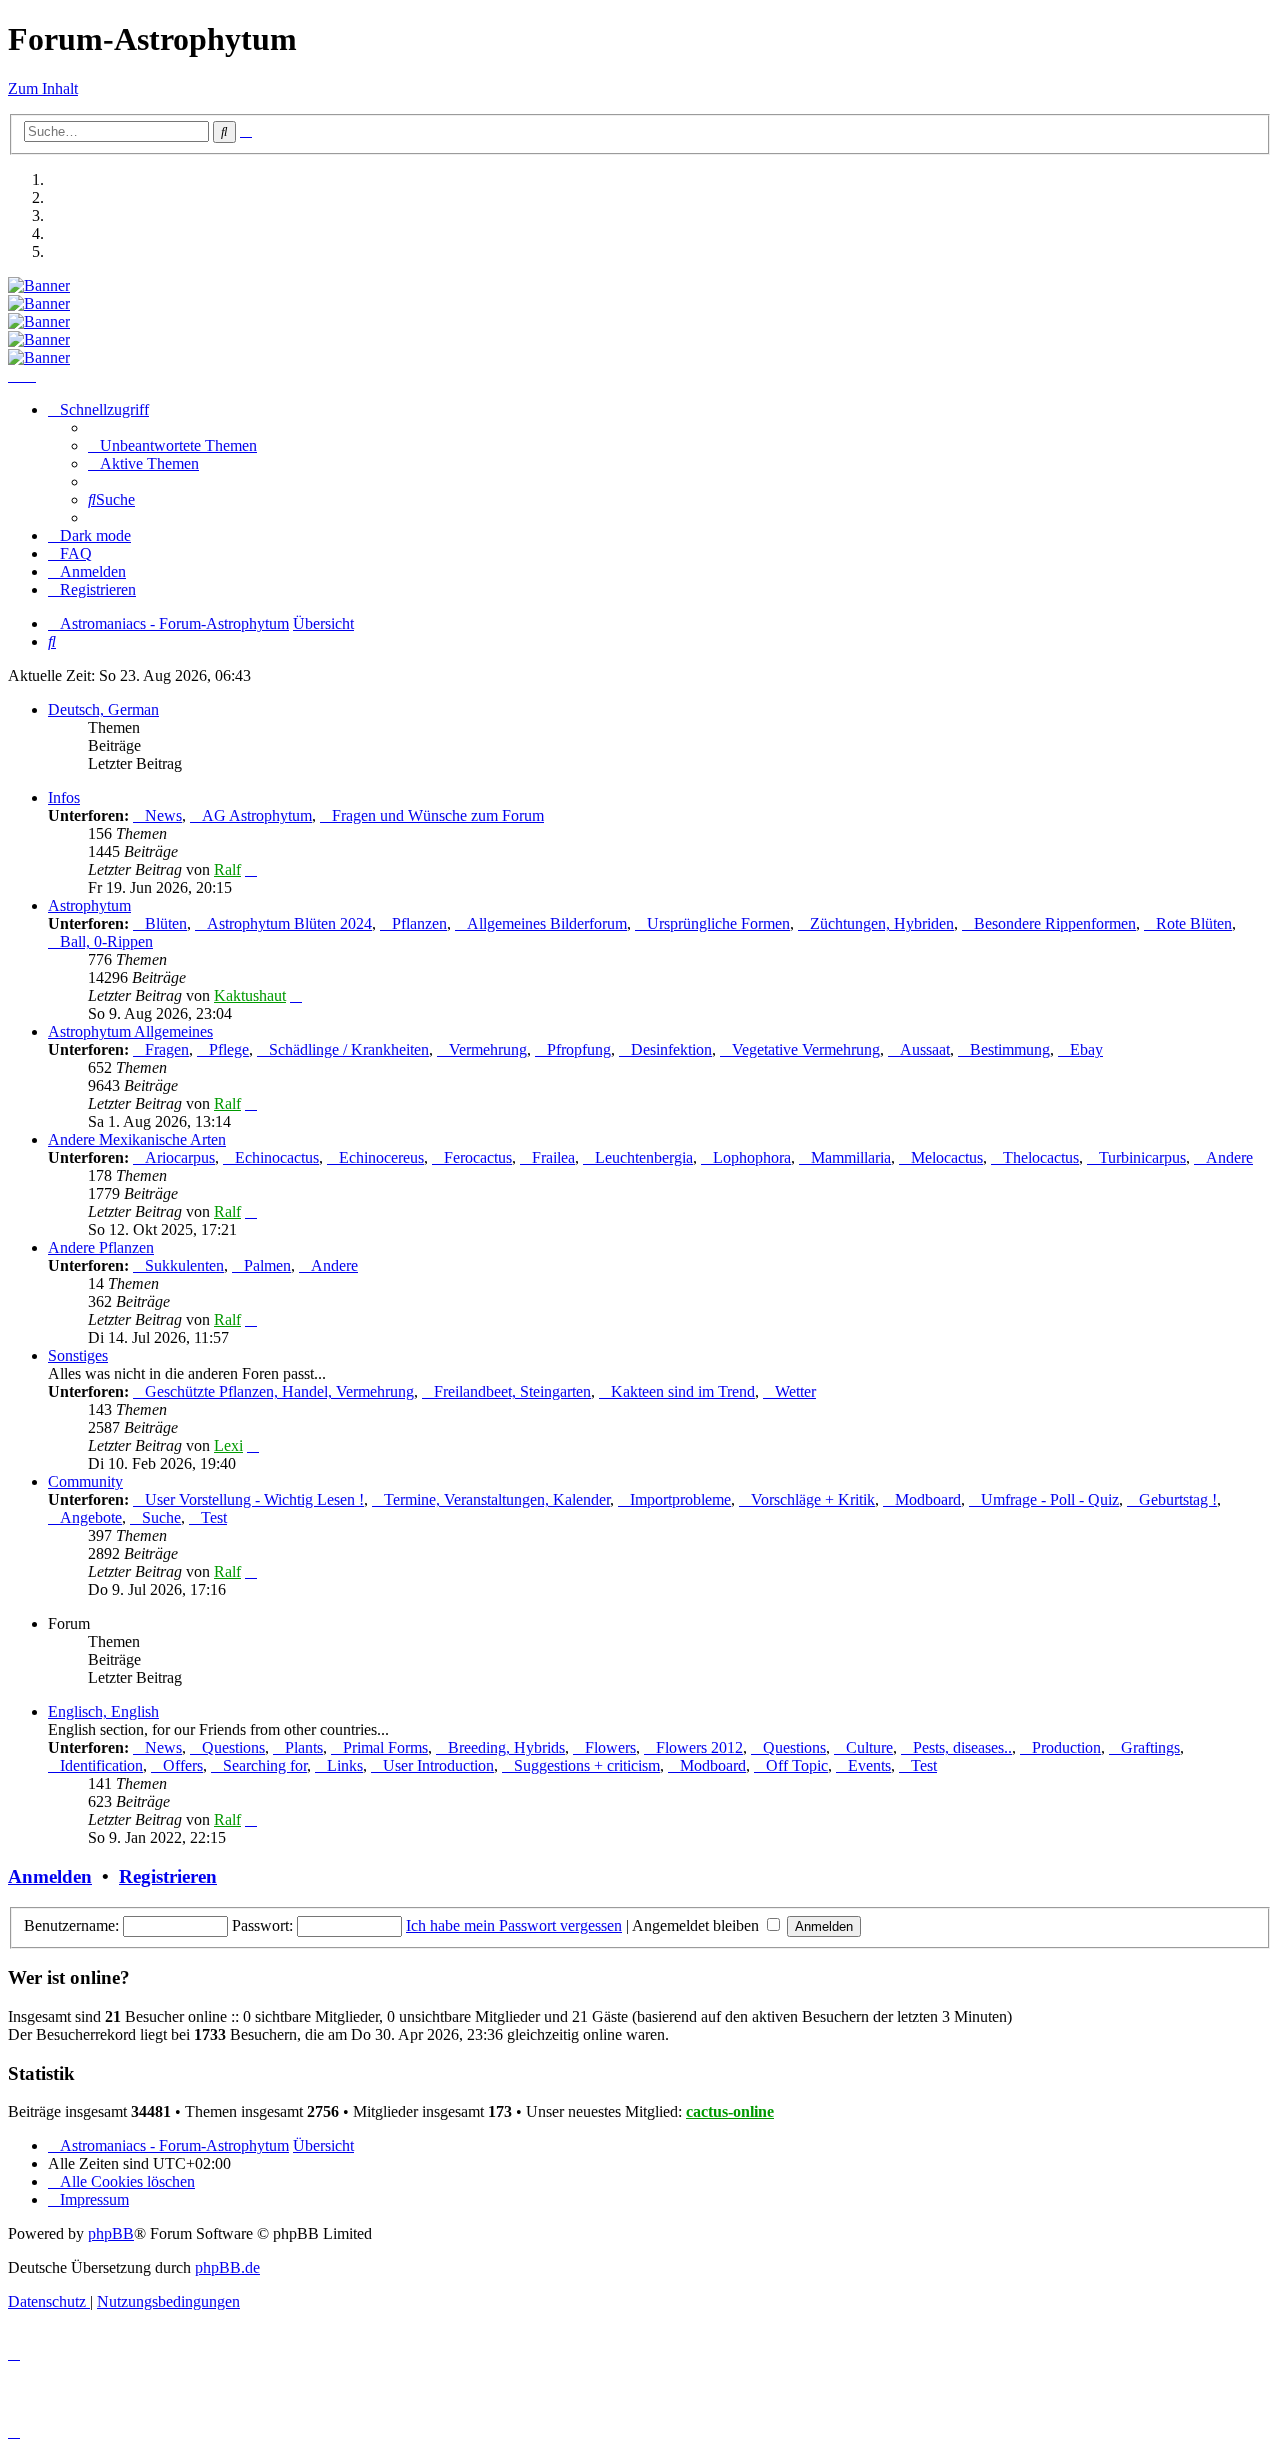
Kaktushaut (250, 995)
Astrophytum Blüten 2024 (289, 923)
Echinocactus (277, 1157)
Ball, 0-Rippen (106, 941)
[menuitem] (172, 445)
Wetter (795, 1391)
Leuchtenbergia (644, 1157)
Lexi (228, 1445)
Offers (183, 1765)
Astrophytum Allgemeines (130, 1031)
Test (214, 1517)
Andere (1229, 1157)
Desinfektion (671, 1049)
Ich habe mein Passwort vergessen (514, 1925)
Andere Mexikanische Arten (137, 1139)
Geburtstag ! (1178, 1499)
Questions (233, 1747)
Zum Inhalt (43, 88)
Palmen (267, 1265)
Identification (101, 1765)
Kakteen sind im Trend (683, 1391)
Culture (869, 1747)
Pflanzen (419, 923)
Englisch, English (103, 1711)
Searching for (265, 1765)
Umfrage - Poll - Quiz (1050, 1499)
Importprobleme (680, 1499)
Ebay (1086, 1049)
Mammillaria (851, 1157)
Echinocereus (381, 1157)
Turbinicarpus (1142, 1157)
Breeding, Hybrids (506, 1747)
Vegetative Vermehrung (806, 1049)
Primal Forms (385, 1747)
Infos (64, 797)
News (163, 815)
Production (1066, 1747)
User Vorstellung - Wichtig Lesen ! (254, 1499)
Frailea (553, 1157)
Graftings (1150, 1747)
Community (85, 1481)
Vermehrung (488, 1049)
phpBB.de (227, 2267)
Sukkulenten (184, 1265)
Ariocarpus (180, 1157)
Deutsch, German (103, 709)
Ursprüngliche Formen (718, 923)
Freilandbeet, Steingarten (512, 1391)
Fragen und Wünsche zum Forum (438, 815)
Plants (304, 1747)
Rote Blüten (1194, 923)
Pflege (229, 1049)
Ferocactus (478, 1157)
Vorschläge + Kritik (813, 1499)
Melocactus (947, 1157)
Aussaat (925, 1049)
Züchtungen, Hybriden (882, 923)
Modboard (928, 1499)
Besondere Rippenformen (1055, 923)
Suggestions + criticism (587, 1765)
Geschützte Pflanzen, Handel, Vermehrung (279, 1391)
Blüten (166, 923)
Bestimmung (1010, 1049)
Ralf (227, 869)
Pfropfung (579, 1049)
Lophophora (752, 1157)
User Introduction (438, 1765)
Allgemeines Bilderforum (547, 923)
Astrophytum (89, 905)
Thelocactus (1041, 1157)
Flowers (610, 1747)
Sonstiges (78, 1355)
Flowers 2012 (699, 1747)
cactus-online (730, 2111)
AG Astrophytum (257, 815)
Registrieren (168, 1876)
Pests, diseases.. (962, 1747)
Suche (161, 1517)
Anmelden (50, 1876)
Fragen (167, 1049)
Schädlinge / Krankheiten (349, 1049)
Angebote (91, 1517)
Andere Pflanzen (101, 1247)
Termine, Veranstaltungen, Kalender (497, 1499)
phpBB (111, 2233)
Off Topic (797, 1765)
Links (345, 1765)
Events (869, 1765)
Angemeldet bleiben (697, 1925)
